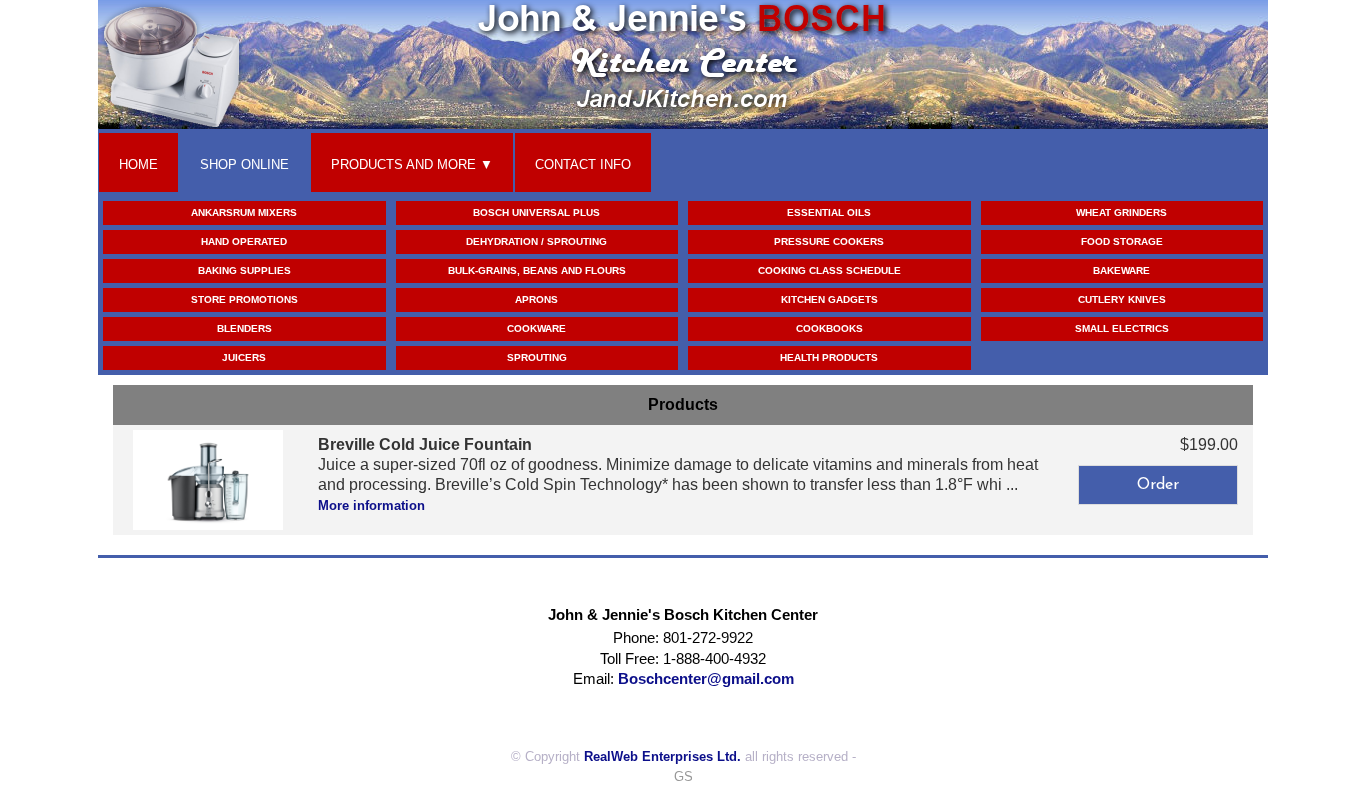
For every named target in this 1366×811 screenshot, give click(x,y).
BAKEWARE (1121, 270)
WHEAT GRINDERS (1121, 212)
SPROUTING (537, 357)
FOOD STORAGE (1122, 241)
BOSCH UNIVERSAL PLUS (536, 212)
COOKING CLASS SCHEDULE (829, 270)
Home (138, 164)
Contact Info (583, 164)
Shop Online (244, 164)
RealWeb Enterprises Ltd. (662, 756)
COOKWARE (536, 328)
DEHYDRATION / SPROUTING (536, 241)
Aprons (536, 299)
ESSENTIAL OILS (829, 212)
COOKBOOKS (829, 328)
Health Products (829, 357)
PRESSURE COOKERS (829, 241)
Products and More (403, 164)
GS (683, 776)
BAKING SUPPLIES (244, 270)
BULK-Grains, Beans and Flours (537, 270)
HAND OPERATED (244, 241)
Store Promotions (244, 299)
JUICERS (244, 357)
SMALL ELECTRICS (1122, 328)
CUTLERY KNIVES (1122, 299)
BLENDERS (244, 328)
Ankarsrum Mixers (244, 212)
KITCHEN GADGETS (829, 299)
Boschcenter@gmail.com (706, 678)
